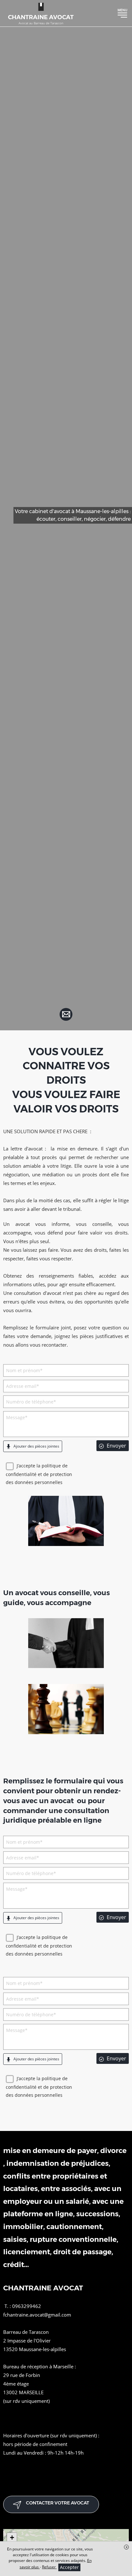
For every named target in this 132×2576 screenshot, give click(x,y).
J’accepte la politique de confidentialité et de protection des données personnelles (39, 1474)
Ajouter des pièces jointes (36, 1446)
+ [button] (12, 2538)
